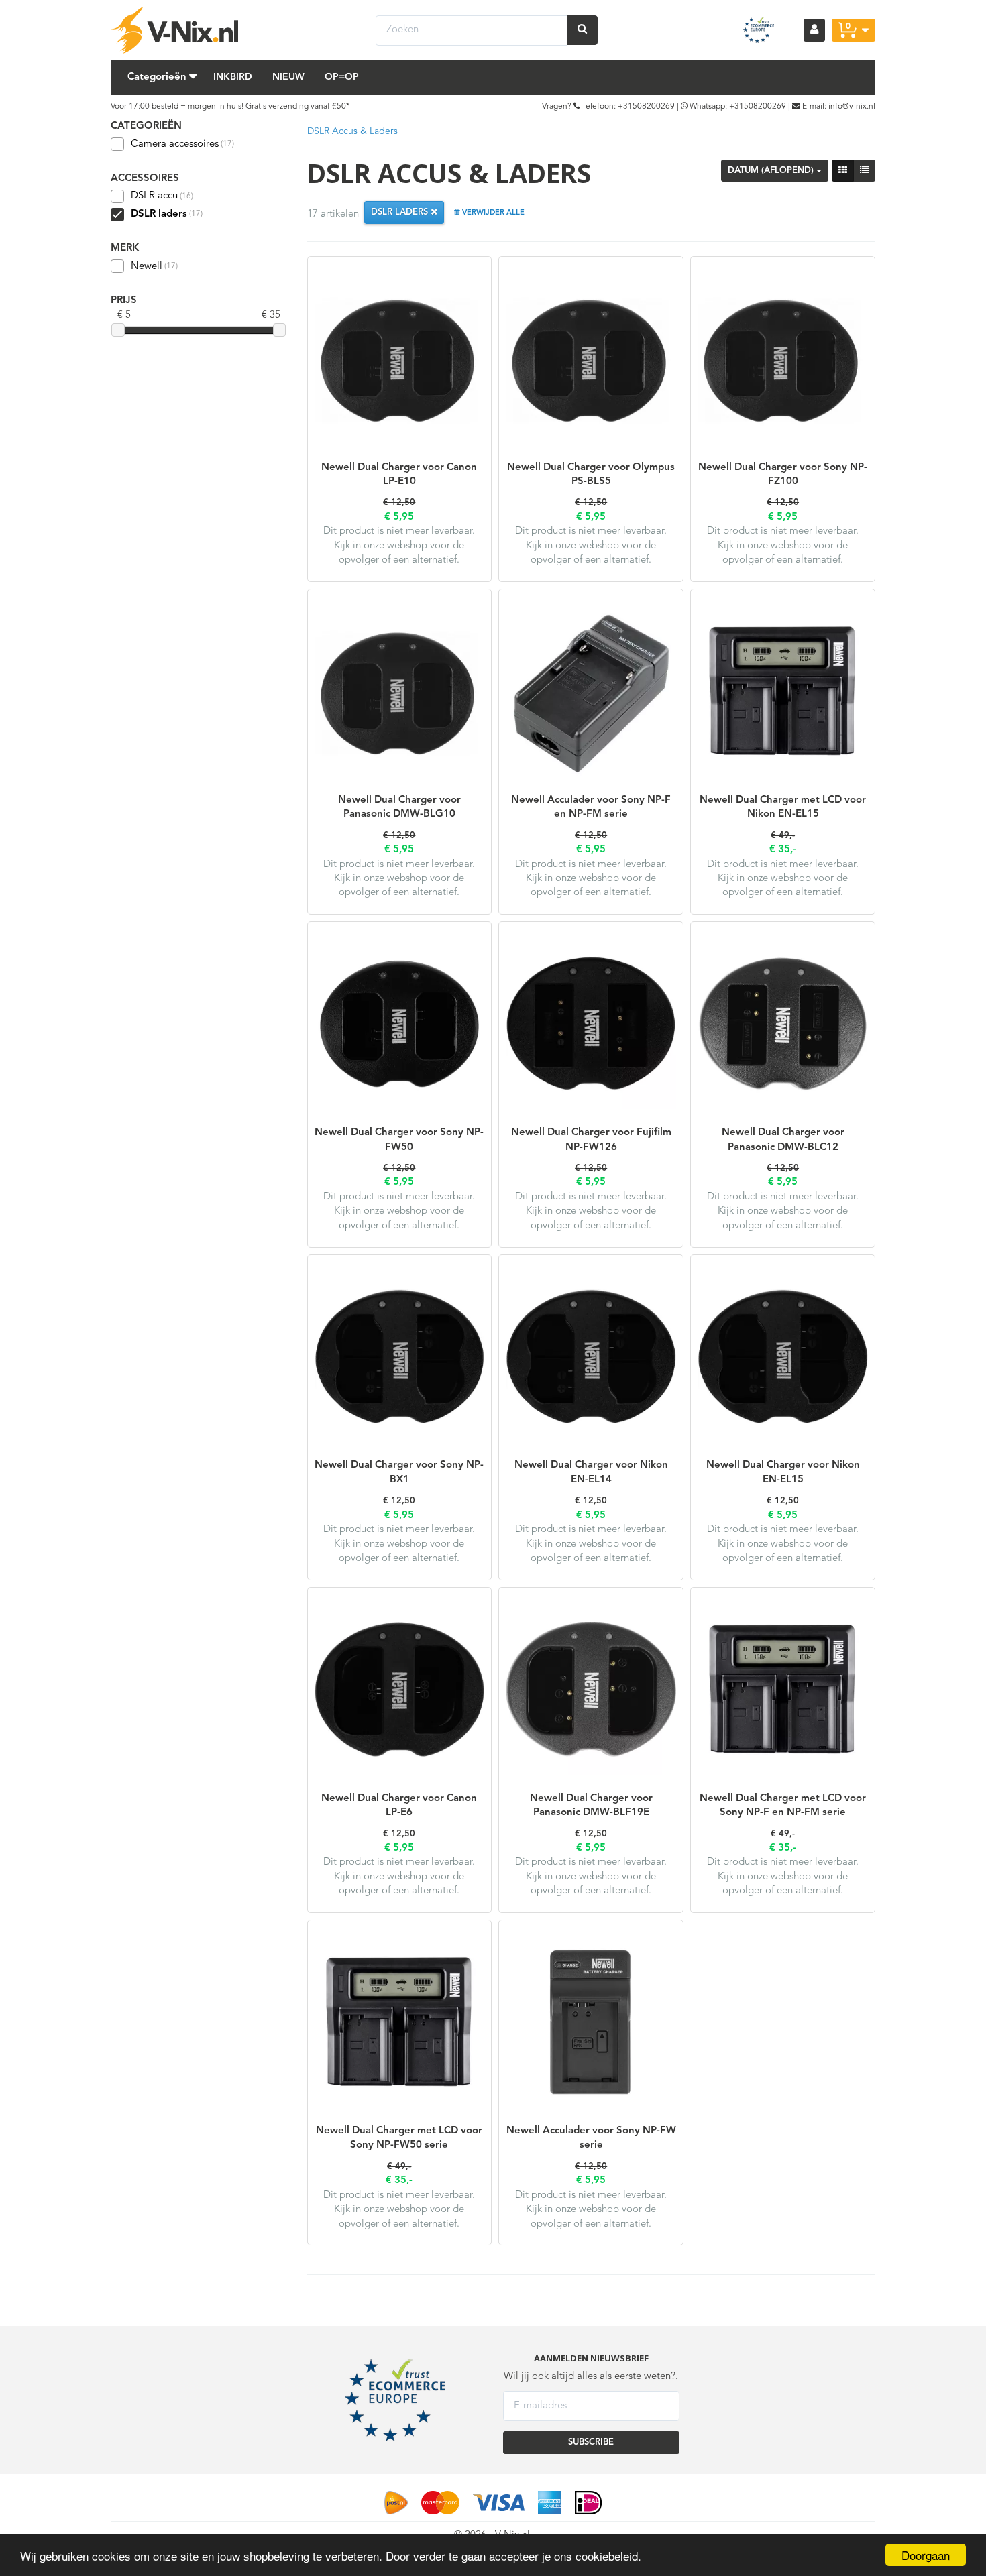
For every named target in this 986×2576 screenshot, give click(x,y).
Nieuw (288, 77)
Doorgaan (926, 2555)
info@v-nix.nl (852, 107)
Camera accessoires (182, 144)
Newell (154, 267)
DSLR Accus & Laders (352, 131)
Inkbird (233, 77)
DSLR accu (162, 196)
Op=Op (342, 77)
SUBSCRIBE (591, 2442)
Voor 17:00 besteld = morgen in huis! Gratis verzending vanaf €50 (228, 107)
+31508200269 (646, 107)
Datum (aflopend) (772, 171)
